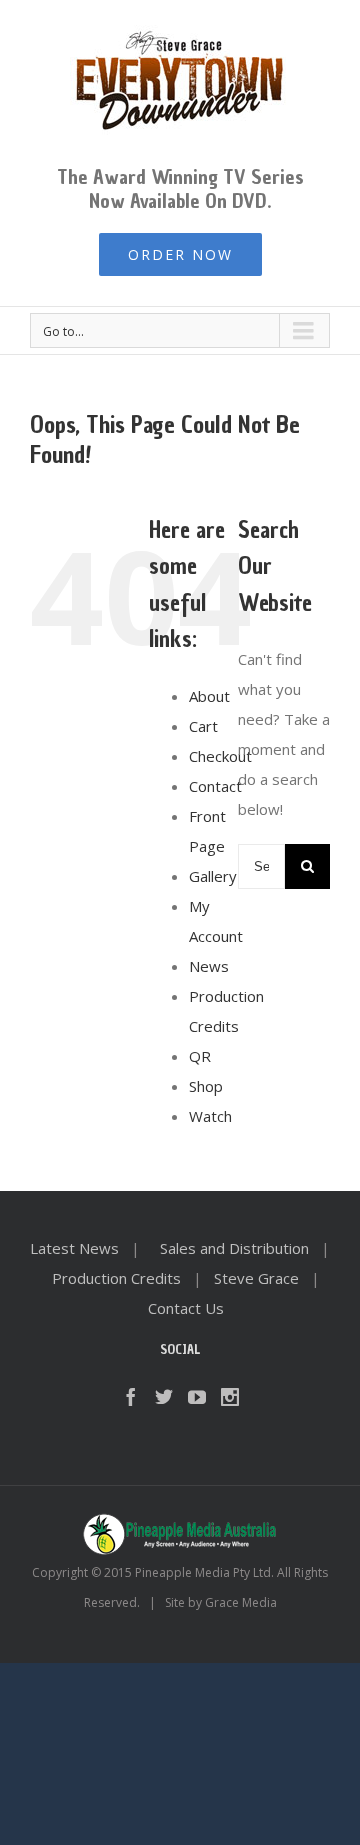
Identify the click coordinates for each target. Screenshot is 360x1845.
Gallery (213, 876)
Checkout (220, 756)
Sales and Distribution (234, 1248)
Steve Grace (256, 1278)
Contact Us (186, 1308)
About (209, 696)
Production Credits (116, 1278)
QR (200, 1056)
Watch (210, 1116)
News (209, 966)
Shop (206, 1086)
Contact (215, 786)
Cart (203, 726)
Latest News (74, 1248)
